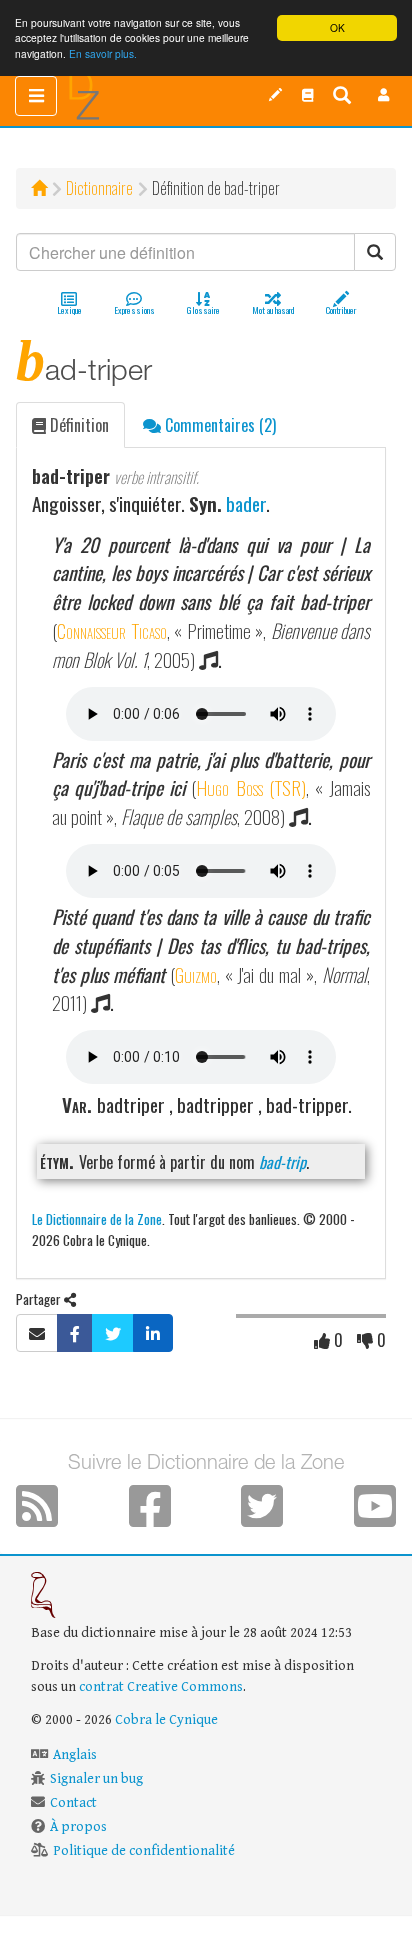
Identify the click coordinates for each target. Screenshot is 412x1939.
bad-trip (282, 1162)
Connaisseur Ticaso (112, 630)
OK (337, 27)
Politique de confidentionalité (144, 1851)
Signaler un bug (96, 1779)
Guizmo (196, 974)
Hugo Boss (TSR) (250, 787)
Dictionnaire (99, 188)
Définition (77, 425)
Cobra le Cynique (166, 1720)
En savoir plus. (103, 53)
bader (246, 503)
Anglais (75, 1755)
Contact (73, 1803)
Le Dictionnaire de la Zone (97, 1218)
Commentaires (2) (218, 425)
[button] (384, 95)
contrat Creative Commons (161, 1687)
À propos (78, 1827)
